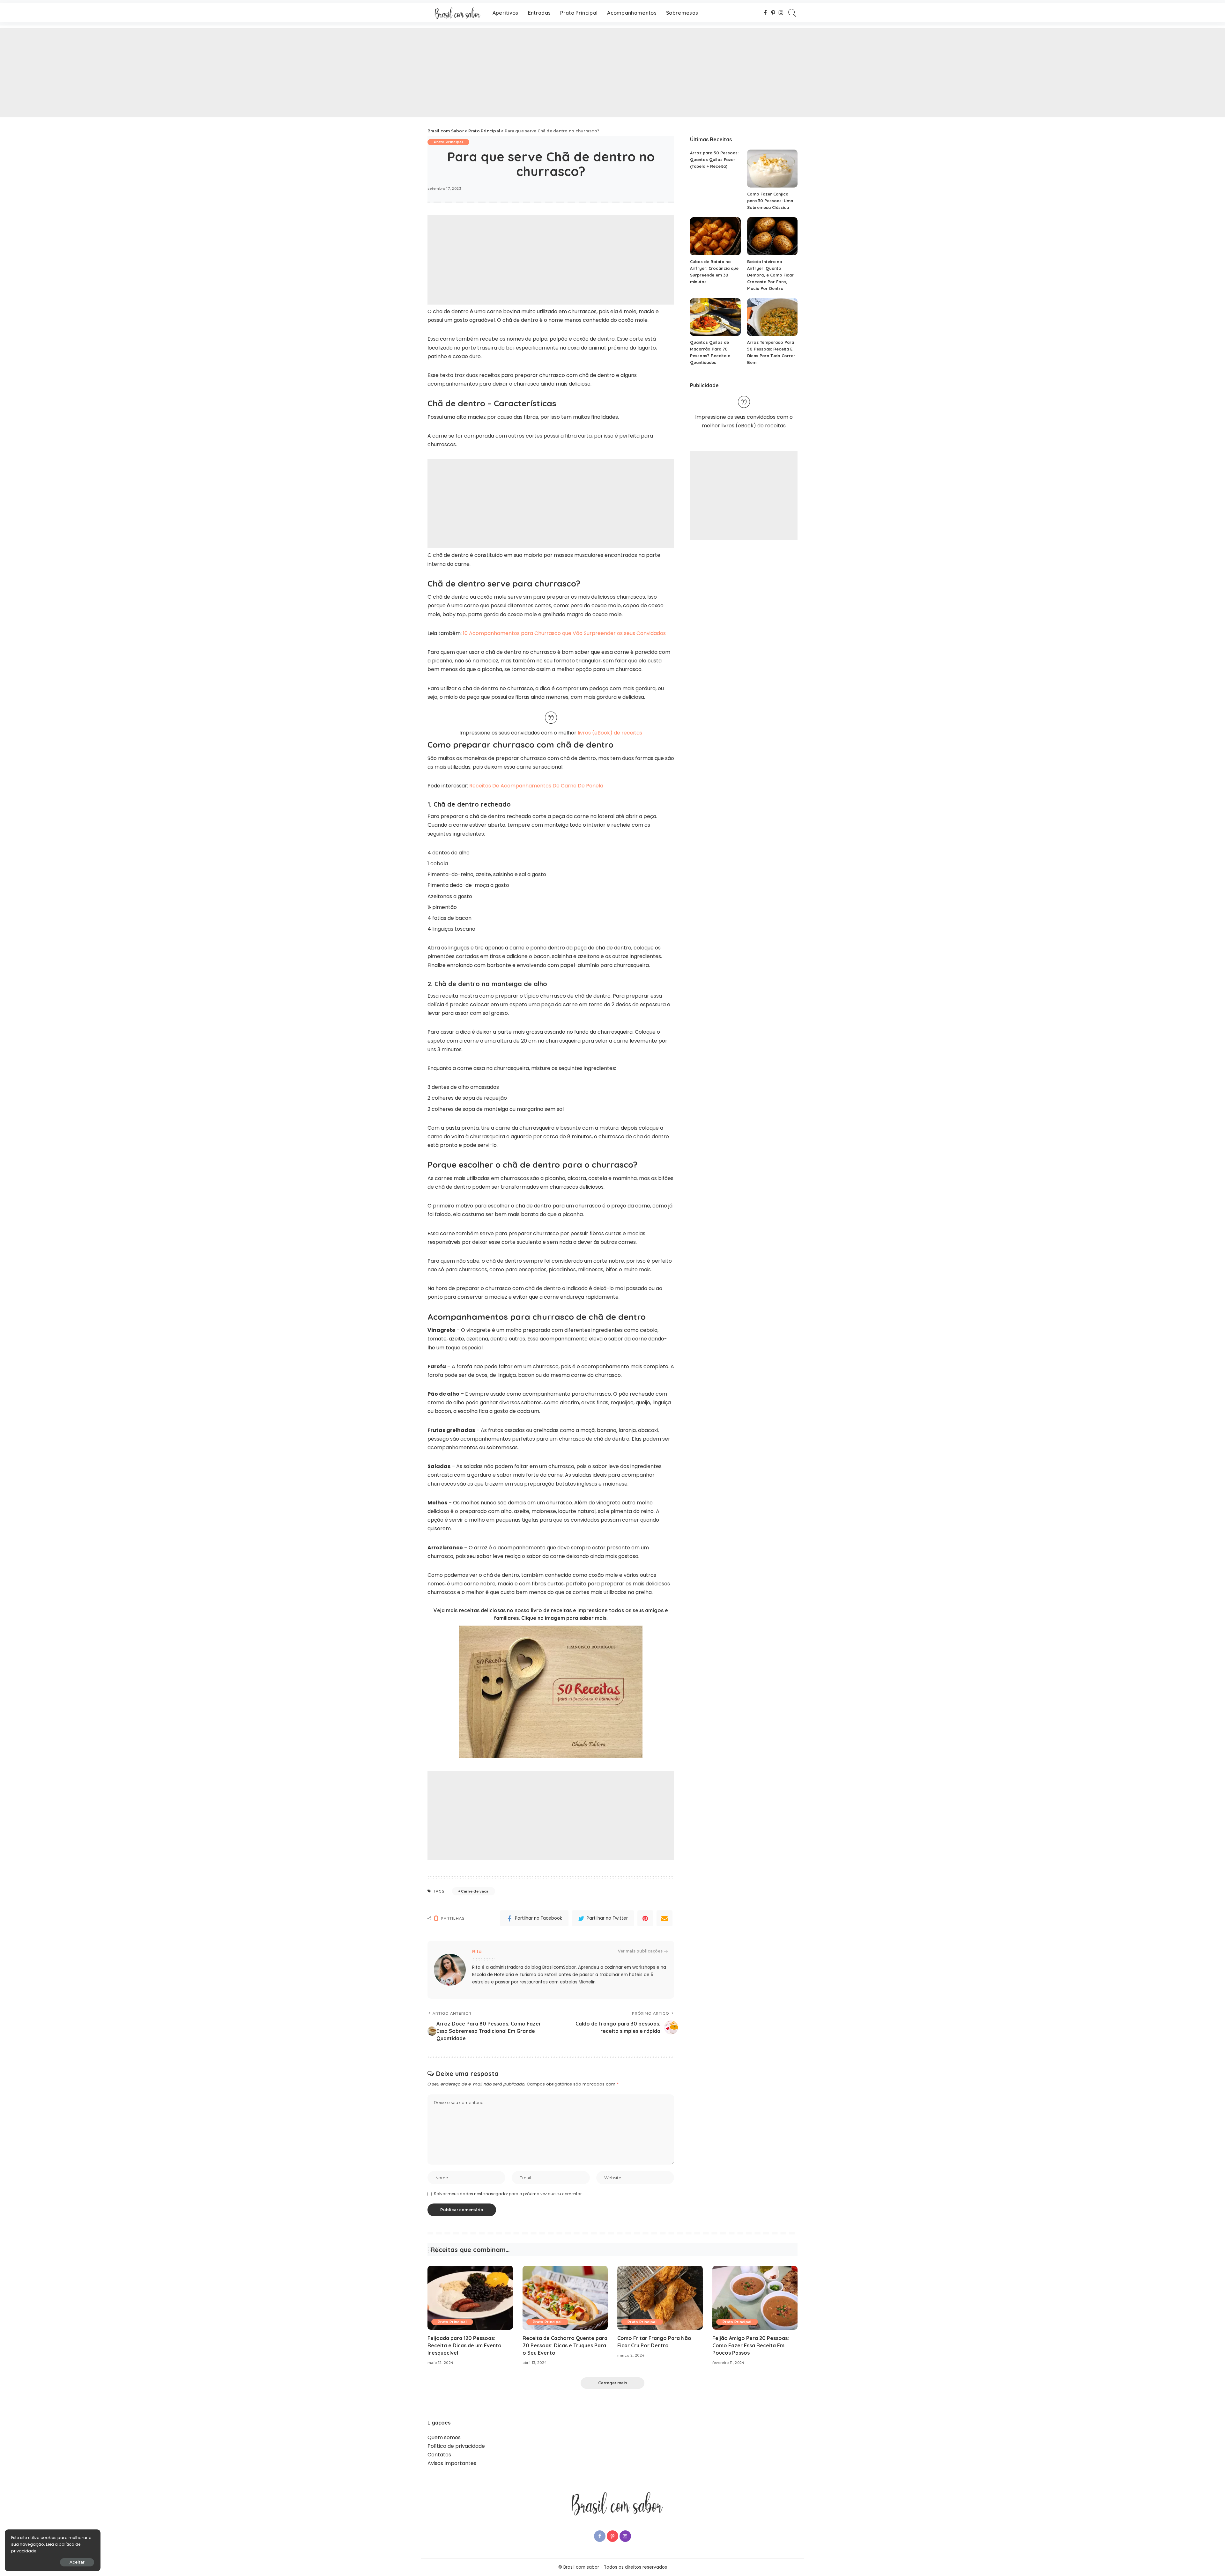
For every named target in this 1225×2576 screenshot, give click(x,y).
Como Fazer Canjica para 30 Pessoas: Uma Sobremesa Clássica (770, 201)
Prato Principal (448, 142)
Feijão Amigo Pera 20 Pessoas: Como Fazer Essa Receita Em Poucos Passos (751, 2345)
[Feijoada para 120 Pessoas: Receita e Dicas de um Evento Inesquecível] (470, 2298)
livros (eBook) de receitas (610, 733)
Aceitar (77, 2562)
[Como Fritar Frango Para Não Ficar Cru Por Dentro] (660, 2298)
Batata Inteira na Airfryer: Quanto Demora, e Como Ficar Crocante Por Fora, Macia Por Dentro (770, 275)
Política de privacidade (456, 2446)
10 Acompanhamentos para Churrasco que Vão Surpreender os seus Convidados (564, 633)
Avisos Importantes (452, 2463)
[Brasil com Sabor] (455, 13)
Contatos (439, 2455)
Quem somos (444, 2437)
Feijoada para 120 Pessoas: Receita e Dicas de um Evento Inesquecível (464, 2345)
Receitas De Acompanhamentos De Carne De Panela (536, 786)
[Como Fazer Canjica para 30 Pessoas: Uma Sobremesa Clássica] (772, 169)
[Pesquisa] (792, 13)
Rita (477, 1951)
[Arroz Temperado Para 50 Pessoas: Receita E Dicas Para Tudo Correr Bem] (772, 317)
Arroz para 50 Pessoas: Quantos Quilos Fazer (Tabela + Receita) (714, 159)
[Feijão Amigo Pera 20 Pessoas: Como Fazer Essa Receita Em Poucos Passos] (755, 2298)
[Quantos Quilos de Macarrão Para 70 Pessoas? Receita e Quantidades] (715, 317)
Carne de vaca (475, 1891)
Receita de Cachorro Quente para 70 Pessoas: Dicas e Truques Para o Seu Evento (565, 2345)
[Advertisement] (191, 73)
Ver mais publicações (640, 1951)
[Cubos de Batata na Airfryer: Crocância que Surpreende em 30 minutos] (715, 236)
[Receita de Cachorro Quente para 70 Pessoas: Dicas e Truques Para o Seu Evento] (565, 2298)
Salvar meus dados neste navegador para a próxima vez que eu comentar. (508, 2194)
